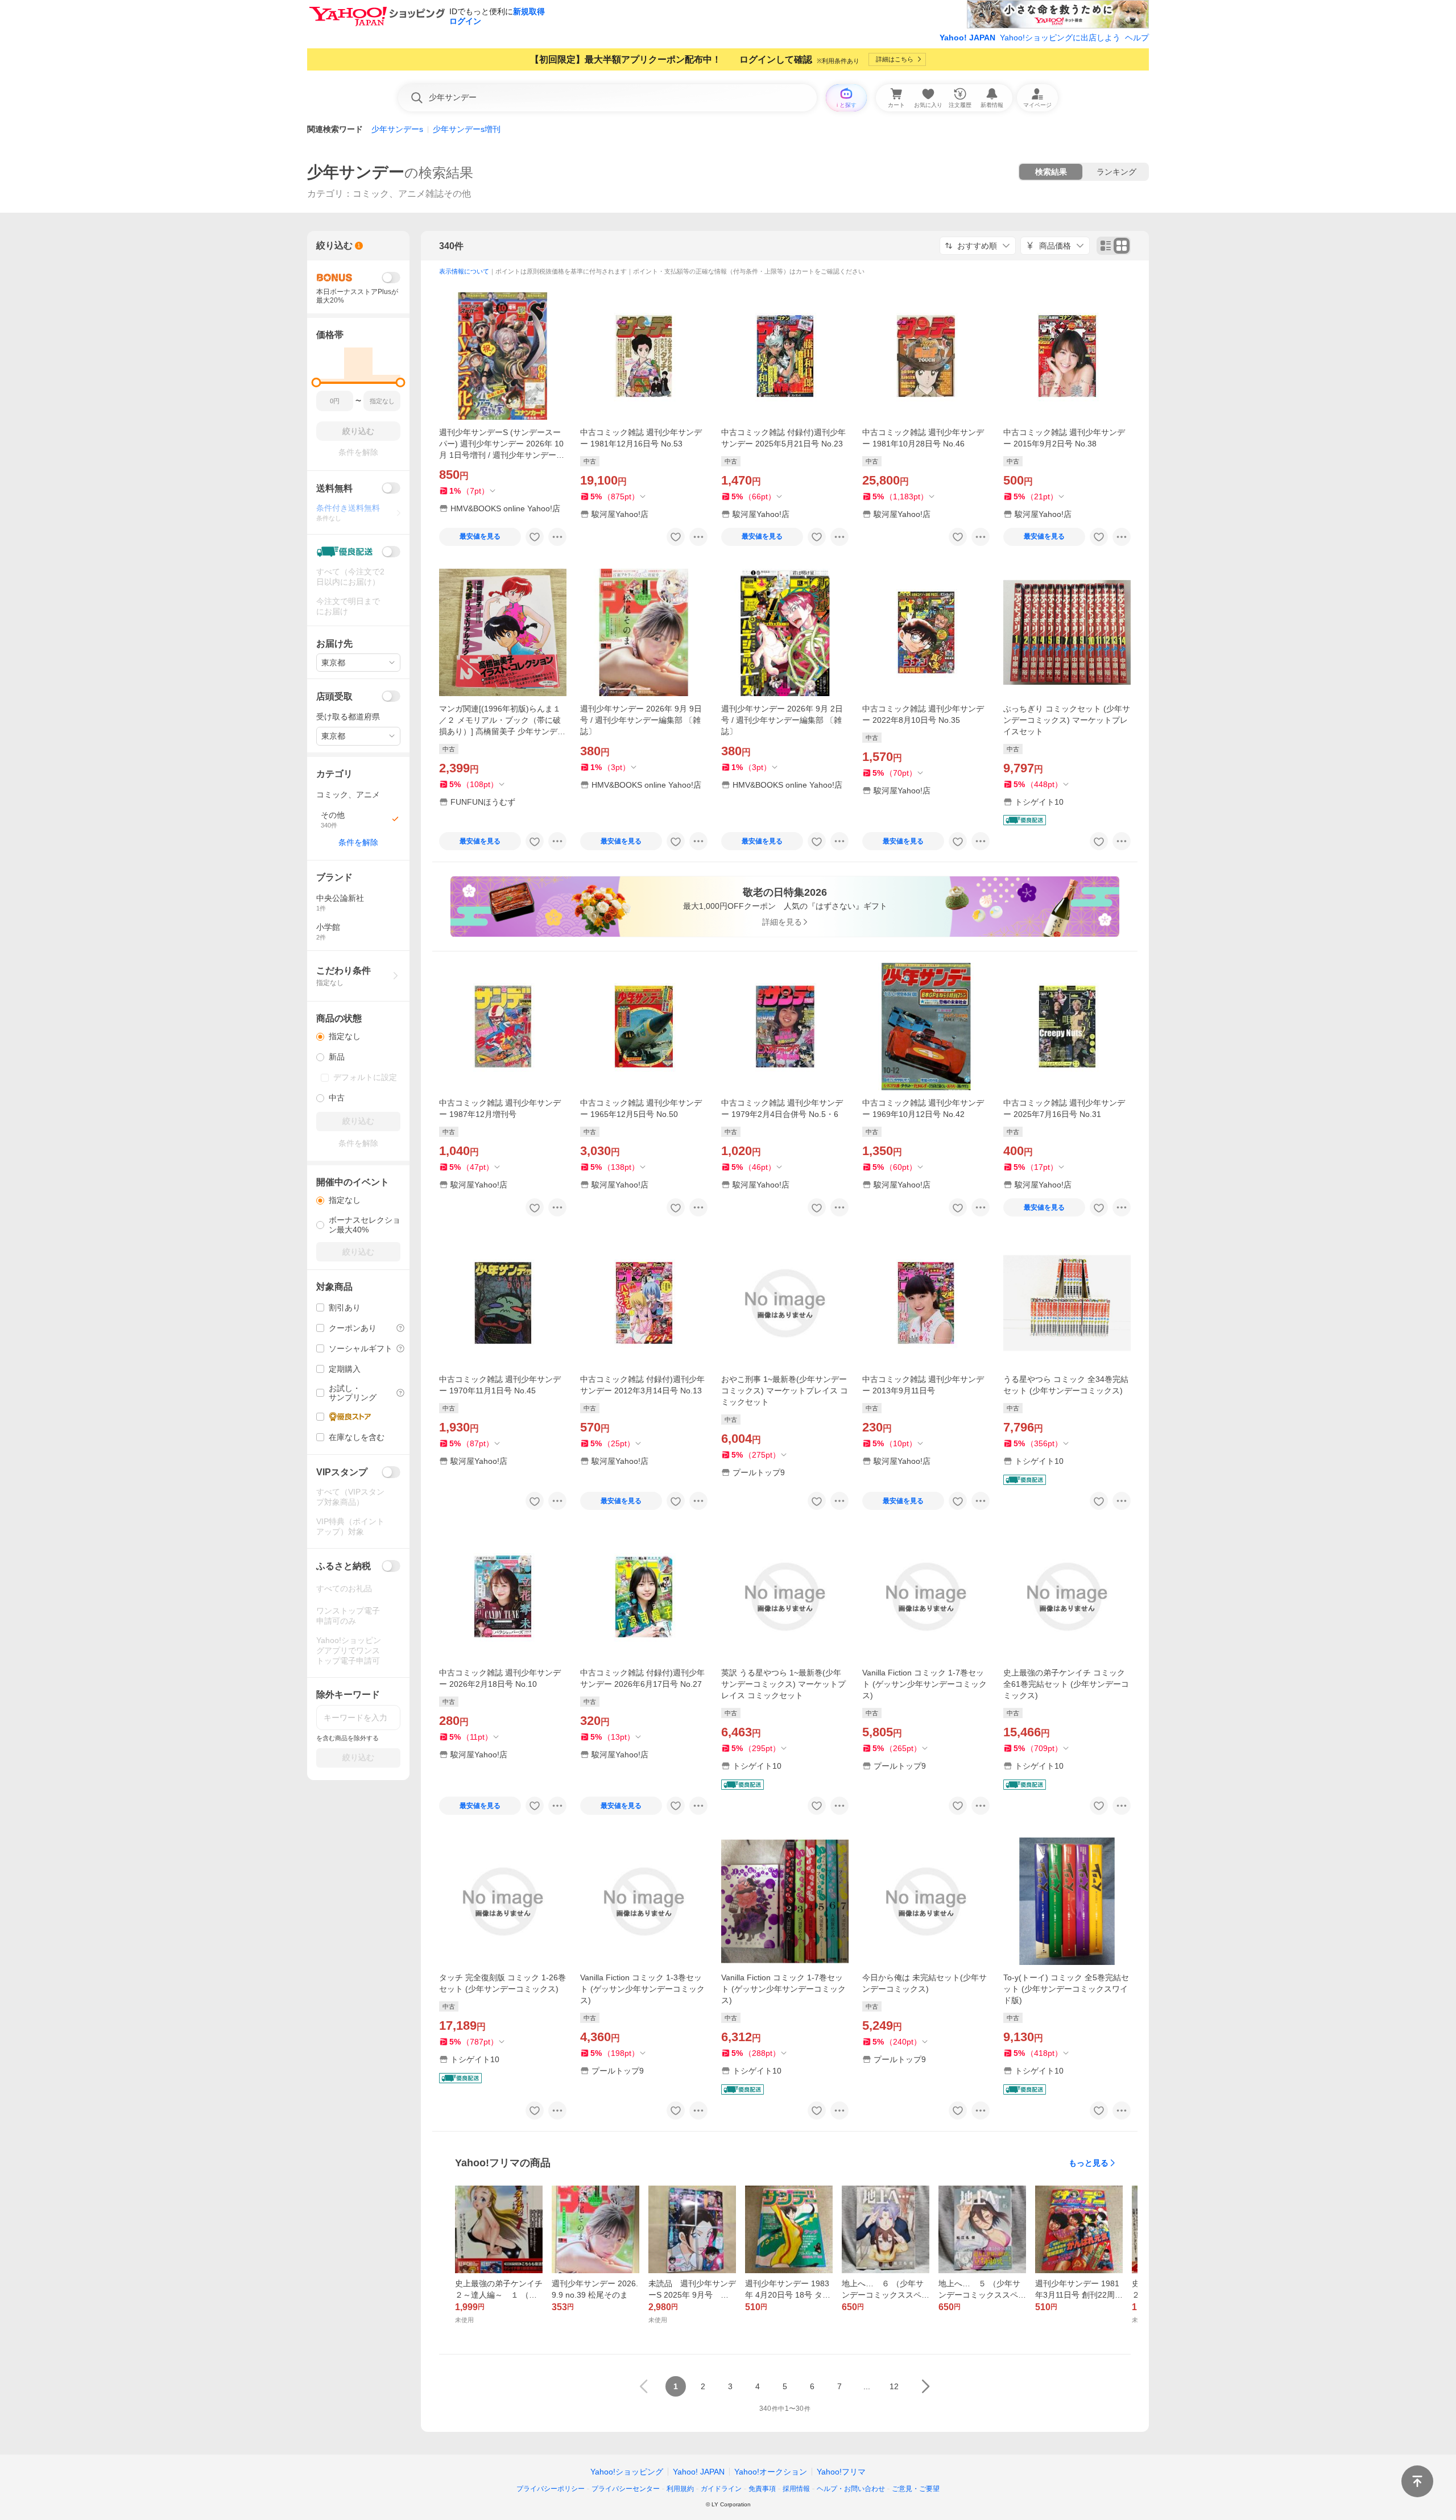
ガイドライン (721, 2489)
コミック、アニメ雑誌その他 (412, 194)
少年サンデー (356, 172)
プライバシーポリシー (551, 2489)
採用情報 (796, 2489)
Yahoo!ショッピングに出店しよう (1060, 38)
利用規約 (680, 2489)
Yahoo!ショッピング (627, 2472)
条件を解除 (358, 842)
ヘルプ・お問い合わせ (851, 2489)
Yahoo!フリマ (841, 2472)
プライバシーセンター (626, 2489)
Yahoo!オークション (771, 2472)
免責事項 (762, 2489)
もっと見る (1089, 2163)
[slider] (317, 382)
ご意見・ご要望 (916, 2489)
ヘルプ (1137, 38)
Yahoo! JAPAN (967, 38)
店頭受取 (334, 696)
